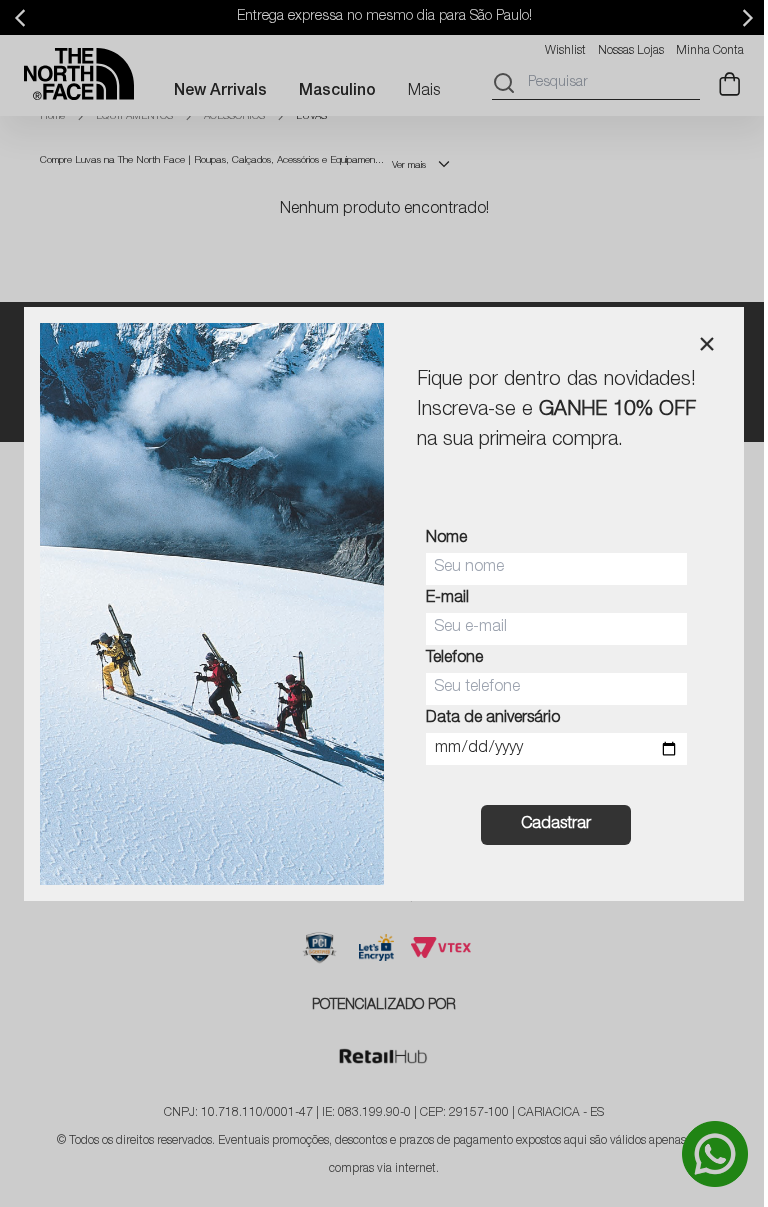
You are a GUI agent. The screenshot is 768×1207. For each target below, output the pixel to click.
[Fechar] (707, 344)
